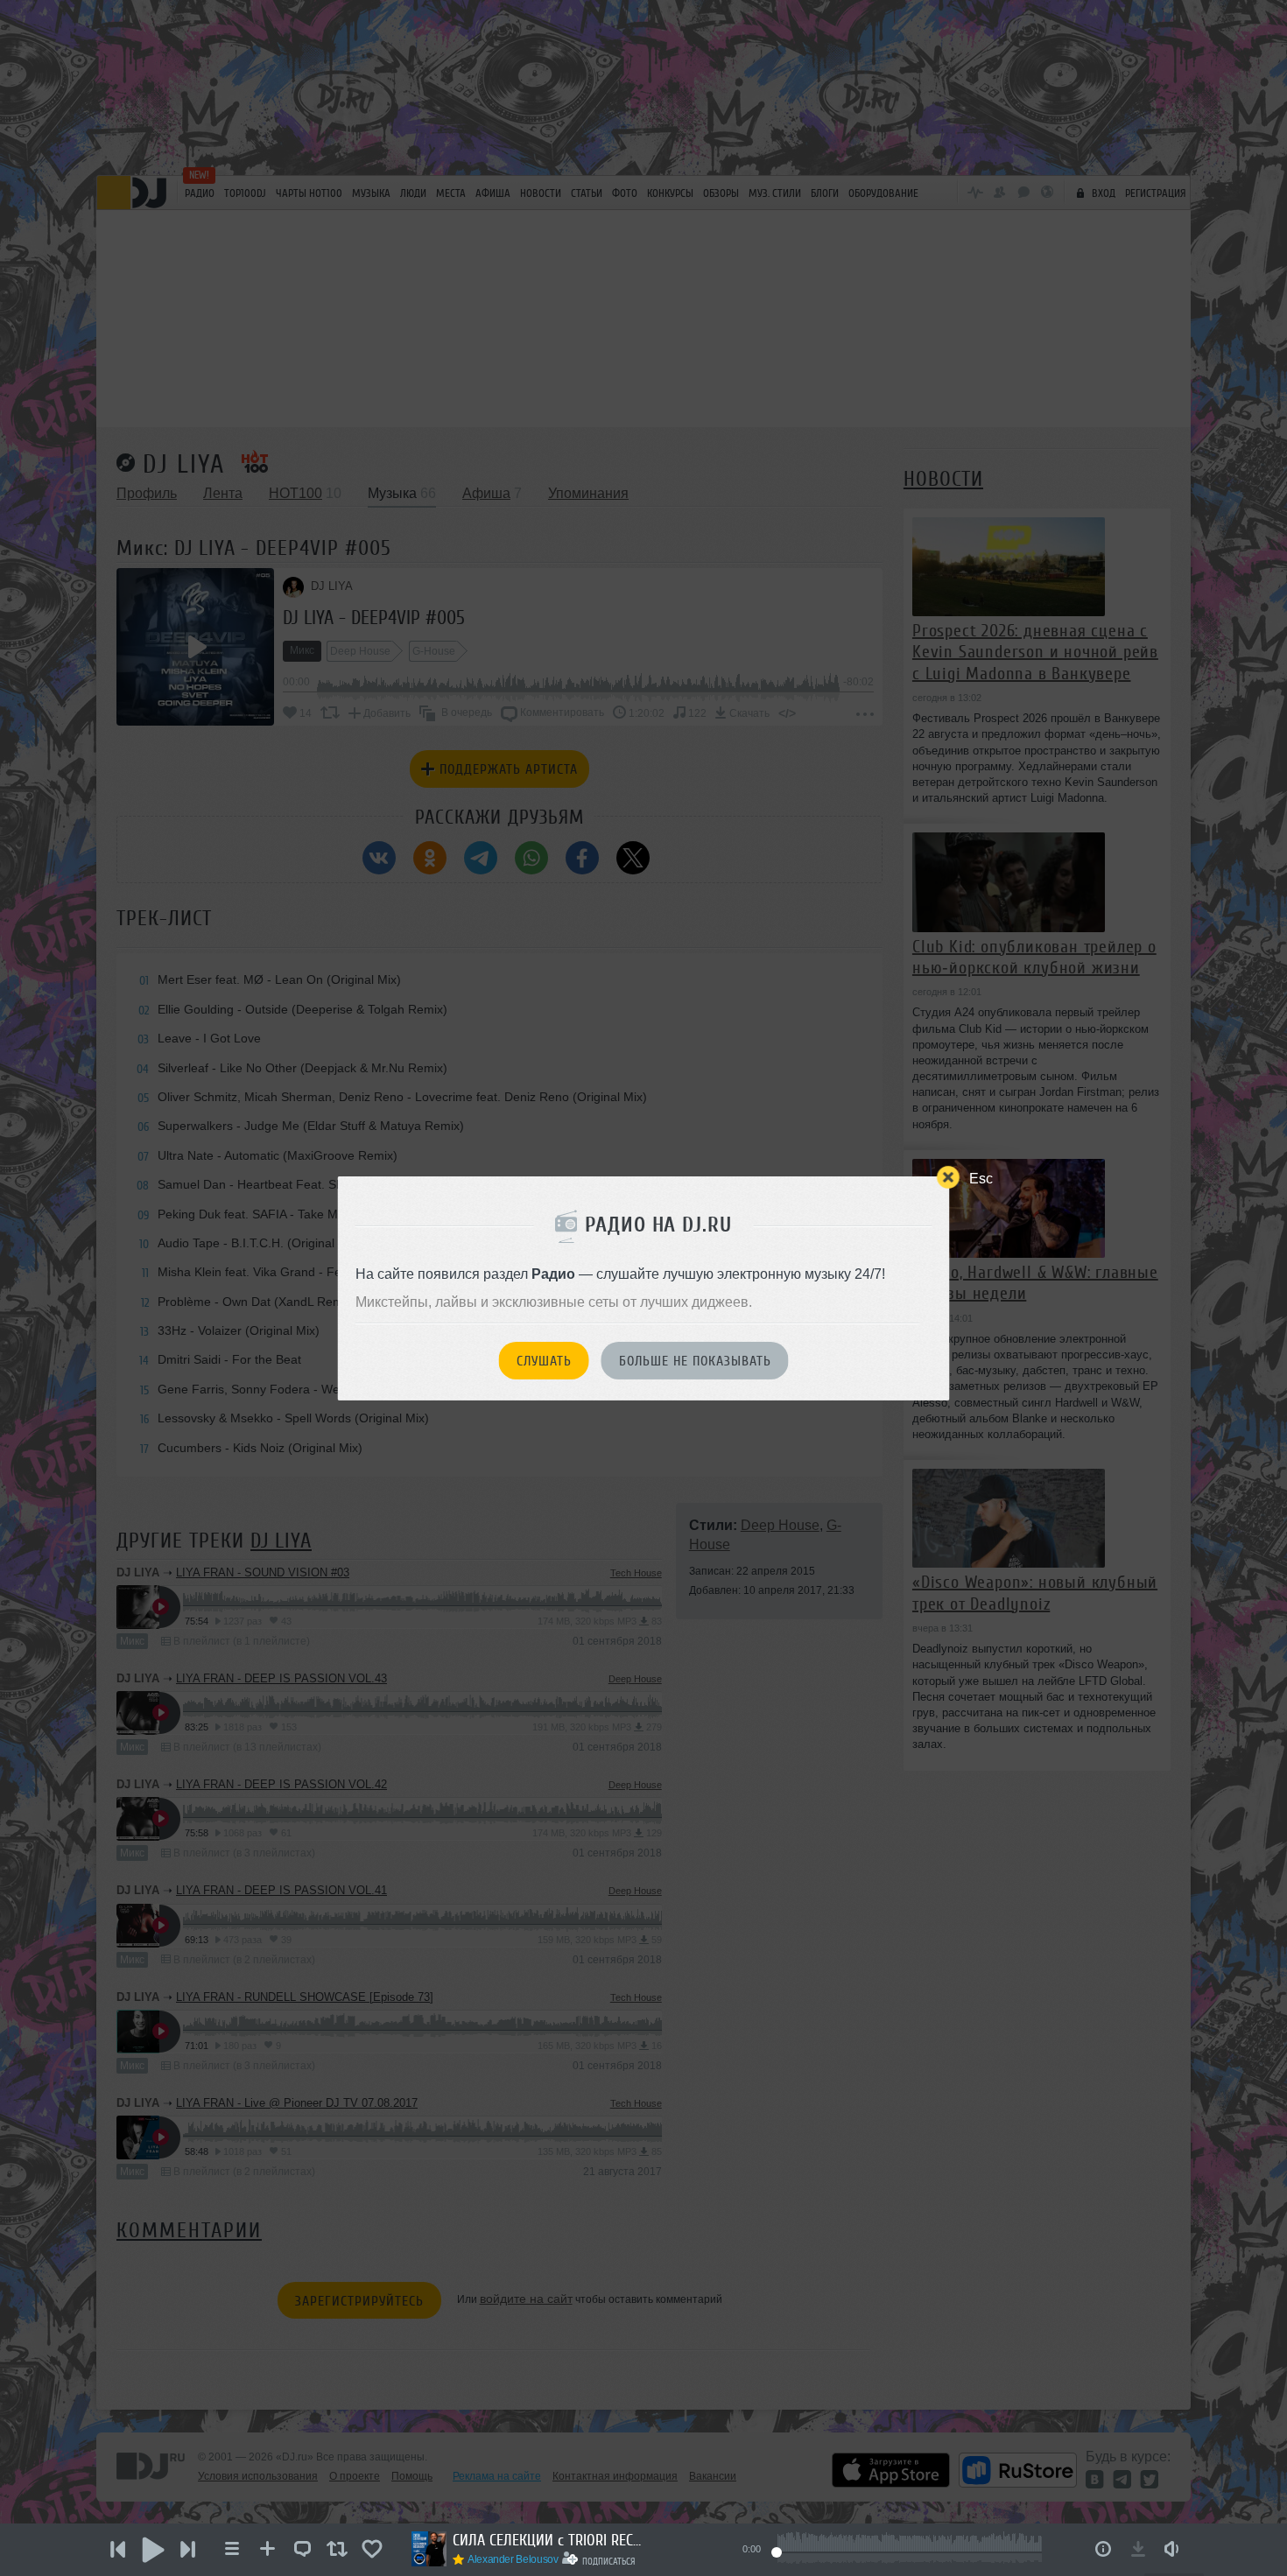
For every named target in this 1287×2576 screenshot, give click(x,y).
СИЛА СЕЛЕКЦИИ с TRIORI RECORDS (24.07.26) (549, 2540)
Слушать (544, 1361)
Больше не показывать (695, 1361)
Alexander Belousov (513, 2559)
